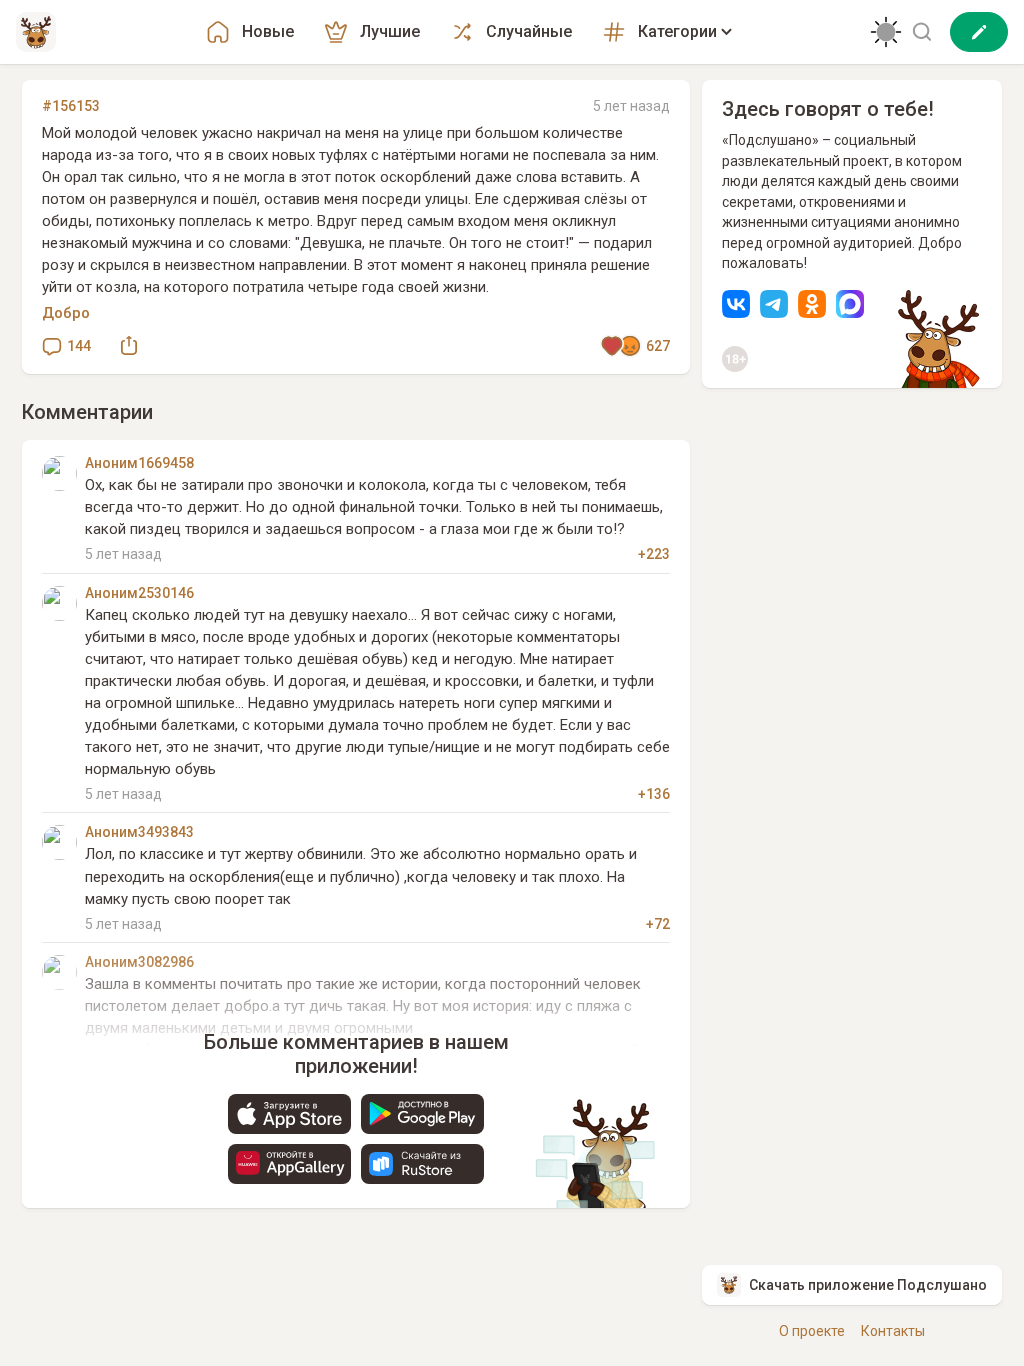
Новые (268, 31)
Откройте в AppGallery (289, 1164)
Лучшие (390, 31)
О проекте (812, 1331)
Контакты (893, 1331)
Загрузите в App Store (289, 1114)
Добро (66, 313)
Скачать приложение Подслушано (868, 1285)
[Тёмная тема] (886, 32)
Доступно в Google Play (422, 1114)
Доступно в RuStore (422, 1164)
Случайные (529, 31)
